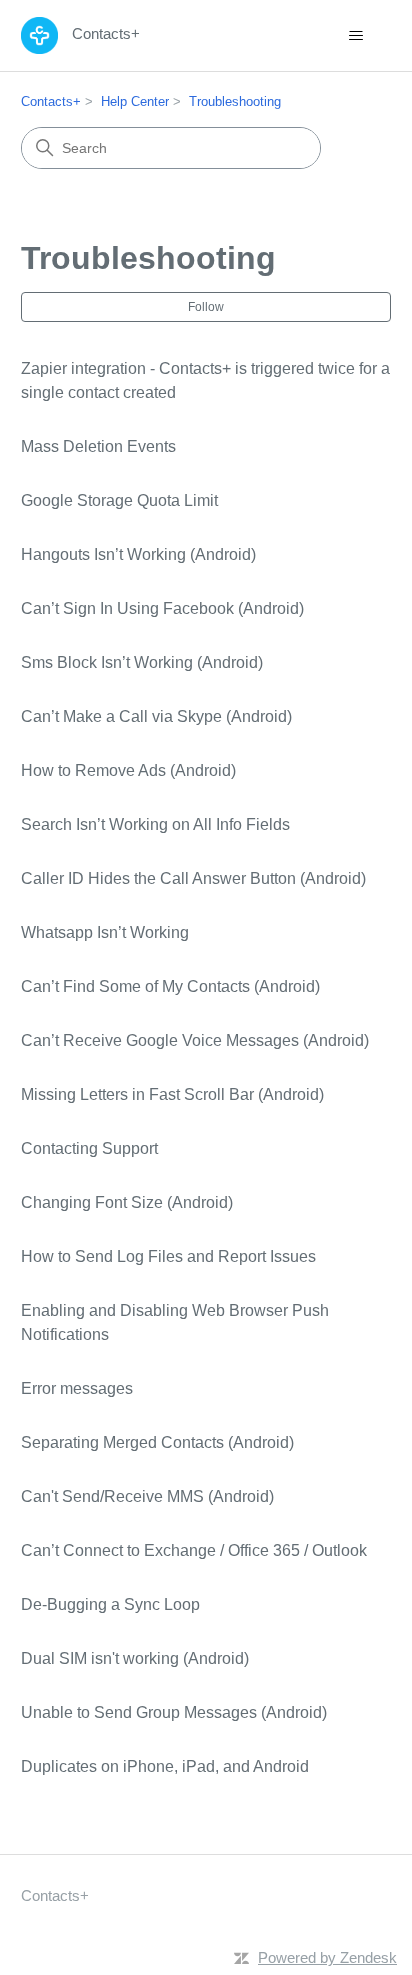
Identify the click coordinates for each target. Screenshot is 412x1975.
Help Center (135, 101)
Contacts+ (51, 101)
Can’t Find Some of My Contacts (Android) (170, 986)
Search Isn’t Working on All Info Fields (155, 824)
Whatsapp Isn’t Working (105, 932)
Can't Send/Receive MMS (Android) (147, 1496)
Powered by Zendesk (327, 1957)
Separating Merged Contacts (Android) (157, 1442)
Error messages (77, 1388)
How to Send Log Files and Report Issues (168, 1256)
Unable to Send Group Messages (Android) (174, 1712)
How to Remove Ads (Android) (128, 770)
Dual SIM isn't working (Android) (135, 1658)
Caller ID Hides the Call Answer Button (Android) (193, 878)
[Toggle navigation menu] (355, 36)
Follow (206, 307)
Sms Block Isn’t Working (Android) (142, 662)
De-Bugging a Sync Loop (110, 1604)
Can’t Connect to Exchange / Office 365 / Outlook (194, 1550)
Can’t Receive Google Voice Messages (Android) (195, 1040)
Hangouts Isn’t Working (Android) (138, 554)
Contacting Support (89, 1148)
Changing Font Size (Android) (127, 1202)
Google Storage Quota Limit (119, 500)
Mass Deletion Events (98, 446)
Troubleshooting (235, 101)
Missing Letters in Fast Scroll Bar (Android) (172, 1094)
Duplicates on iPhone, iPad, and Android (165, 1766)
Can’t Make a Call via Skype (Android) (156, 716)
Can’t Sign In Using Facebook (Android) (162, 608)
